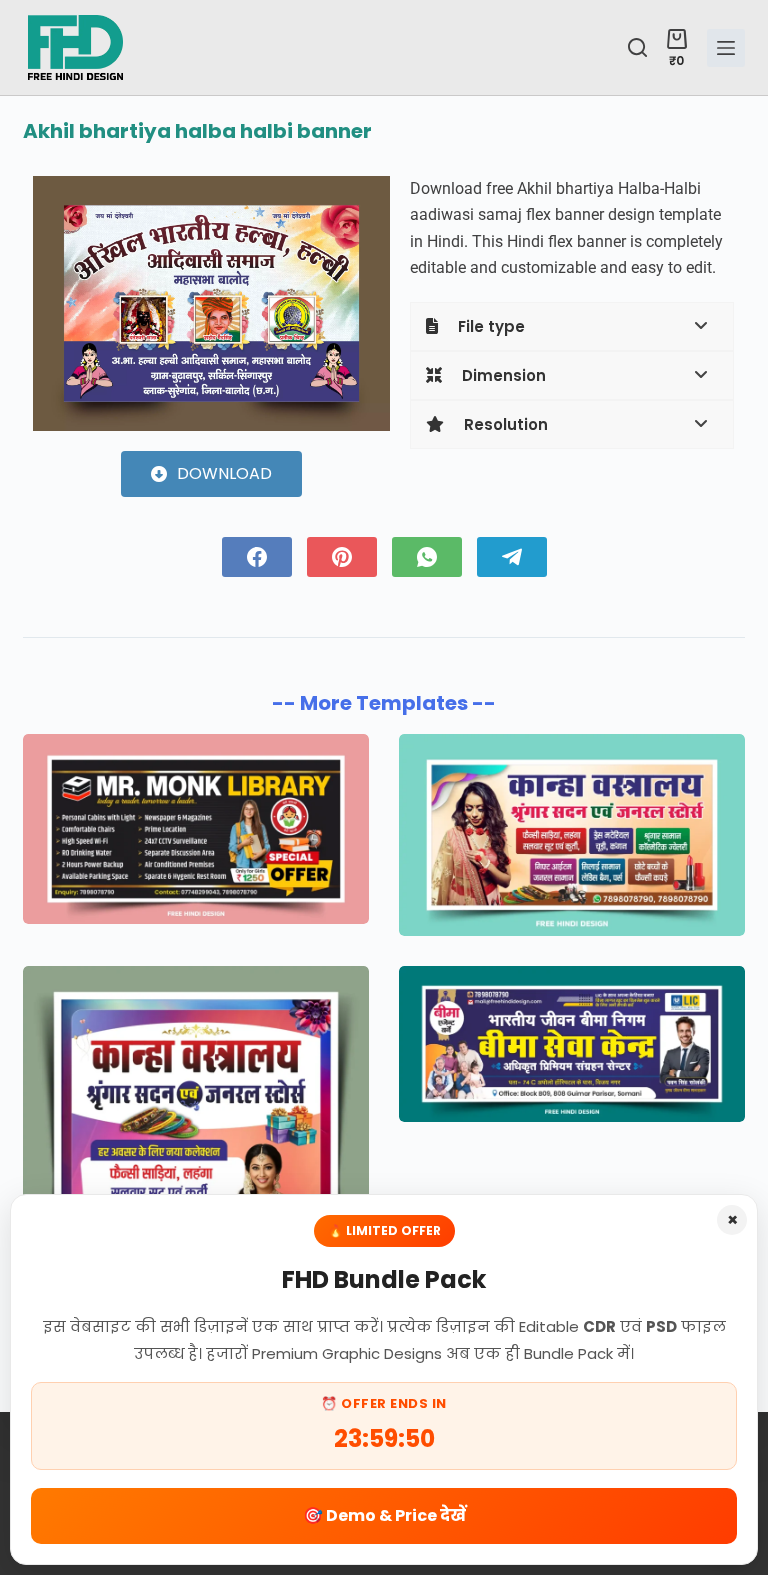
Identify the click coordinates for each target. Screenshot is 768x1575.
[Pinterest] (342, 557)
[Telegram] (512, 557)
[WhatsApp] (427, 557)
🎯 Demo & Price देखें (384, 1515)
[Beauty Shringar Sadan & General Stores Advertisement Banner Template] (196, 1179)
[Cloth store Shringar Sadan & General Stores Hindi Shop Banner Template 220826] (572, 835)
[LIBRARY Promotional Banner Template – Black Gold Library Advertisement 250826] (196, 829)
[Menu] (726, 48)
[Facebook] (257, 557)
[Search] (637, 47)
